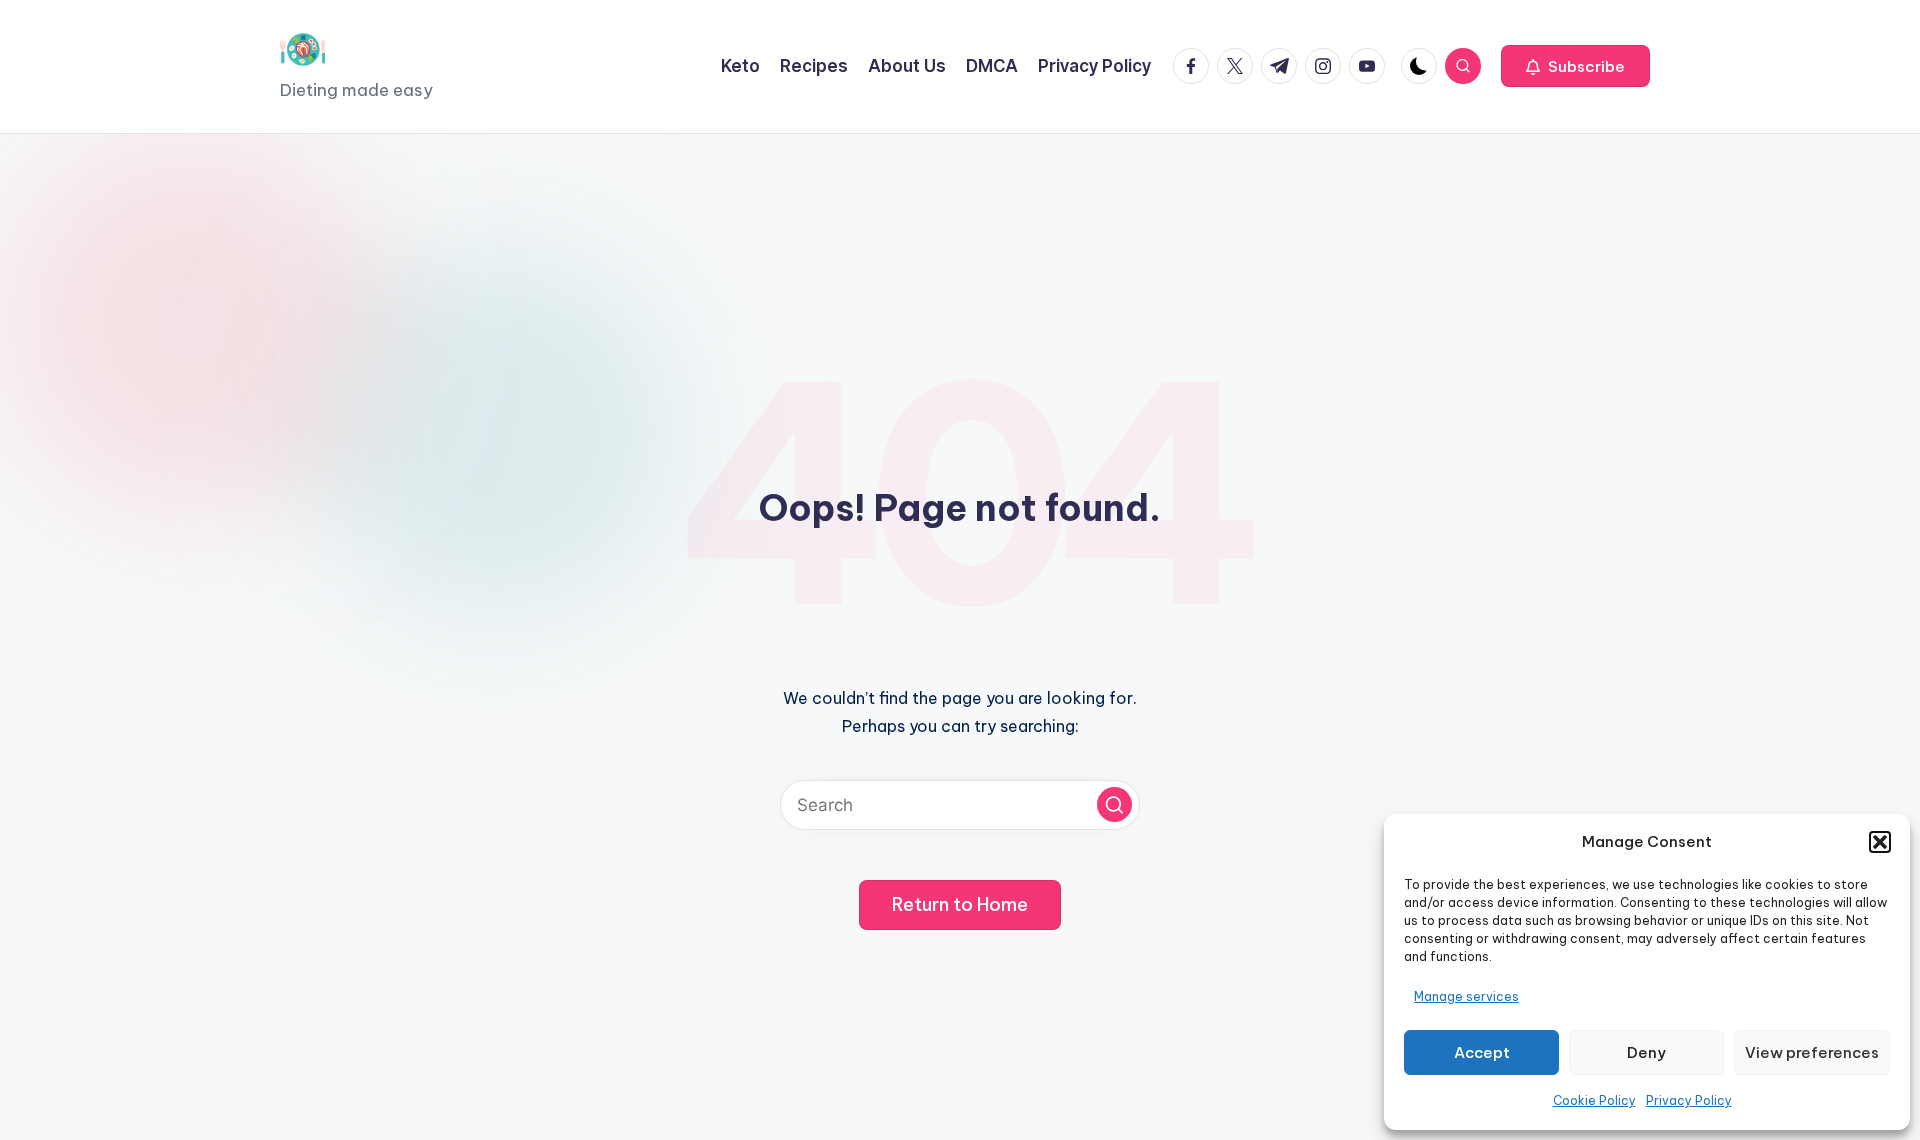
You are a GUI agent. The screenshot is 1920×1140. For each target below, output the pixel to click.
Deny (1646, 1052)
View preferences (1812, 1052)
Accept (1482, 1052)
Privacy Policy (1689, 1100)
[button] (1880, 842)
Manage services (1466, 996)
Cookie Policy (1594, 1100)
